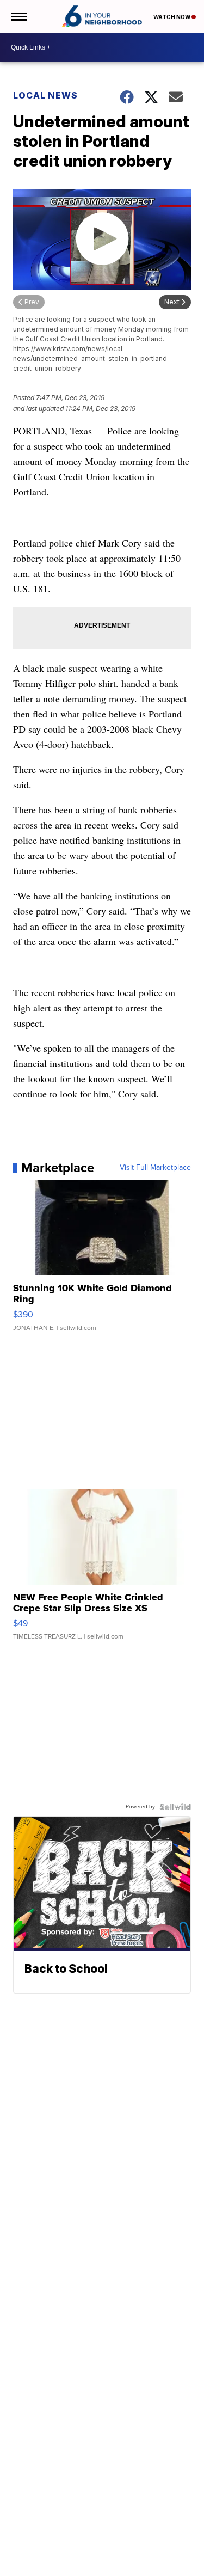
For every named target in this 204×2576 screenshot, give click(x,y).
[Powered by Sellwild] (175, 1807)
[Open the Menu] (18, 16)
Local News (45, 95)
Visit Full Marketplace (155, 1168)
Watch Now (172, 17)
